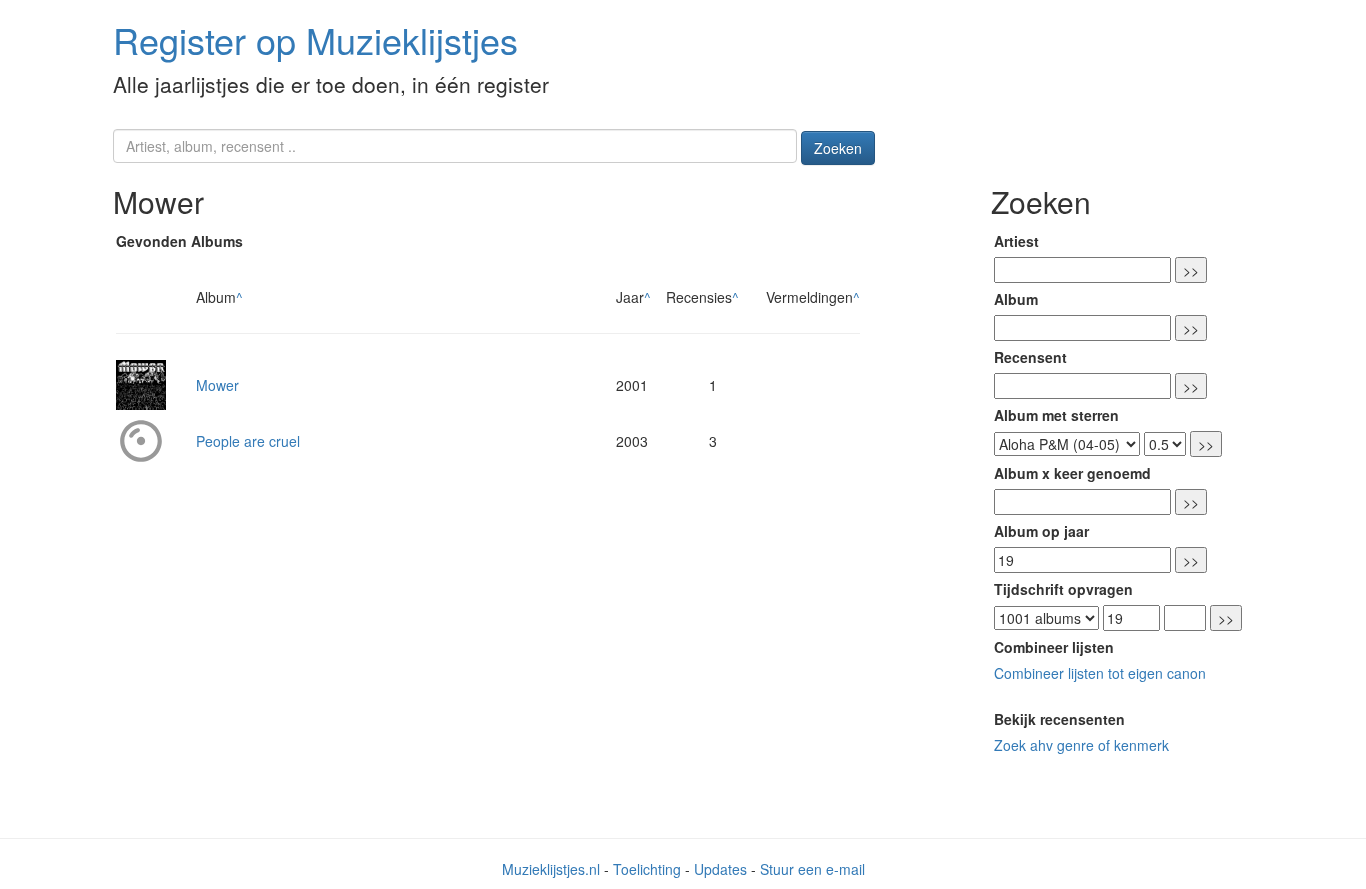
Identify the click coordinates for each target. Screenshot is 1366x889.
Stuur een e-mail (812, 869)
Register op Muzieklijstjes (315, 39)
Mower (217, 385)
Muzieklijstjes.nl (551, 869)
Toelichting (647, 869)
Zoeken (838, 148)
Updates (720, 869)
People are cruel (248, 441)
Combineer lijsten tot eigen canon (1100, 673)
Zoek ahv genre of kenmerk (1081, 745)
